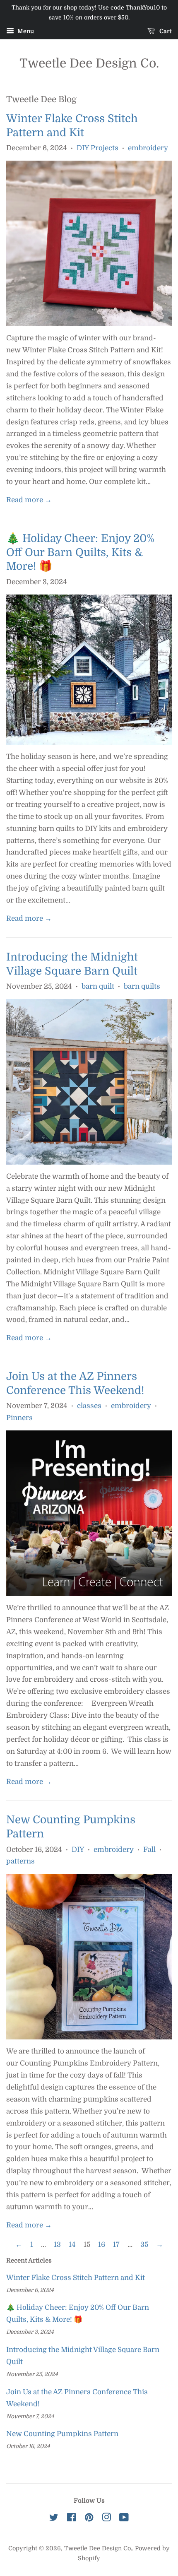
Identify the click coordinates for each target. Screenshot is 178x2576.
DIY (78, 1850)
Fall (149, 1850)
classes (89, 1406)
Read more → (29, 500)
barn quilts (142, 986)
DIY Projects (97, 148)
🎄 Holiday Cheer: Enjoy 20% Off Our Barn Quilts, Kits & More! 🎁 (80, 553)
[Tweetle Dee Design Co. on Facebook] (71, 2519)
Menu (25, 31)
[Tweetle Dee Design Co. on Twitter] (54, 2519)
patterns (20, 1861)
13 (57, 2245)
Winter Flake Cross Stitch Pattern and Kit (76, 2278)
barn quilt (98, 986)
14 (72, 2245)
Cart (165, 31)
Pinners (19, 1418)
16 (102, 2245)
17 (116, 2245)
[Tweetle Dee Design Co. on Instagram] (106, 2519)
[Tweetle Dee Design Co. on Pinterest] (89, 2519)
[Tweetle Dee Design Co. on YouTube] (124, 2519)
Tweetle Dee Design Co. (89, 63)
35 (144, 2245)
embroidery (148, 148)
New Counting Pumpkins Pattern (62, 2434)
